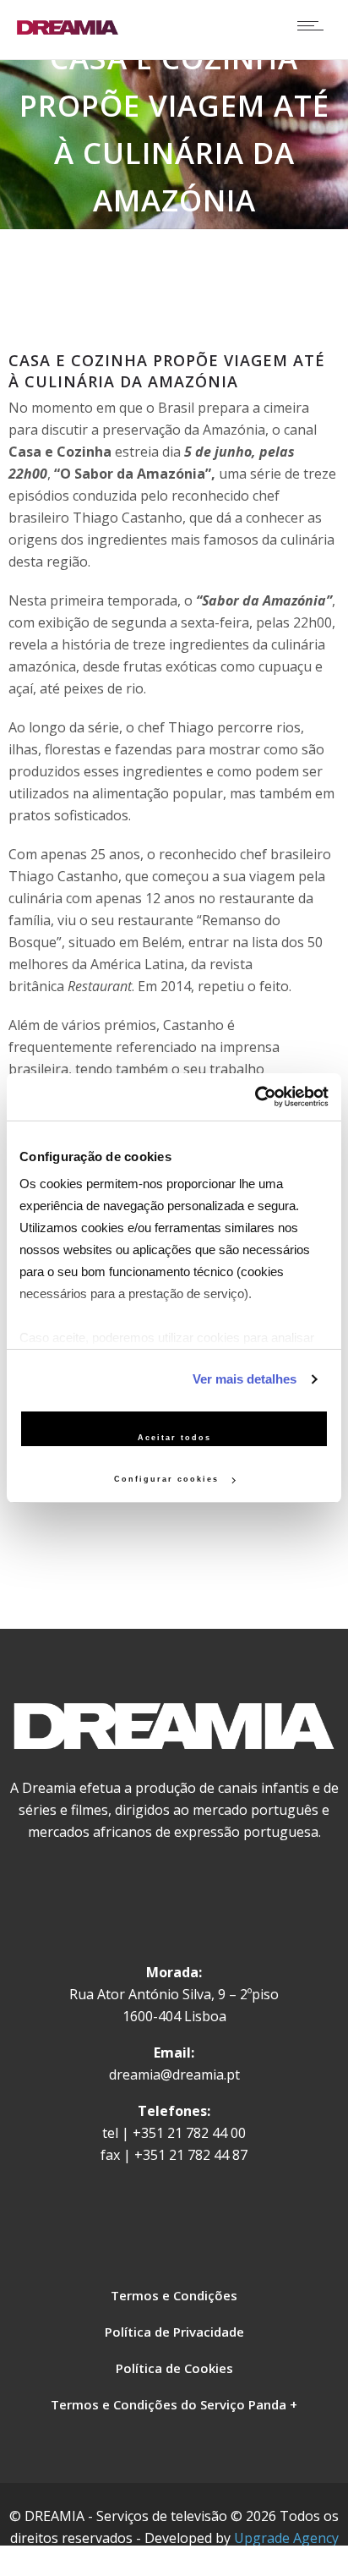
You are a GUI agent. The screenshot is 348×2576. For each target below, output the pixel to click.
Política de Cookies (174, 2368)
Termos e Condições (174, 2295)
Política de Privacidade (174, 2332)
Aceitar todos (174, 1438)
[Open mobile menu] (314, 25)
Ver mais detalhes (245, 1379)
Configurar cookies (169, 1479)
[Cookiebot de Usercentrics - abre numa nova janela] (255, 1097)
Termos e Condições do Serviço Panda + (174, 2404)
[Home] (68, 30)
